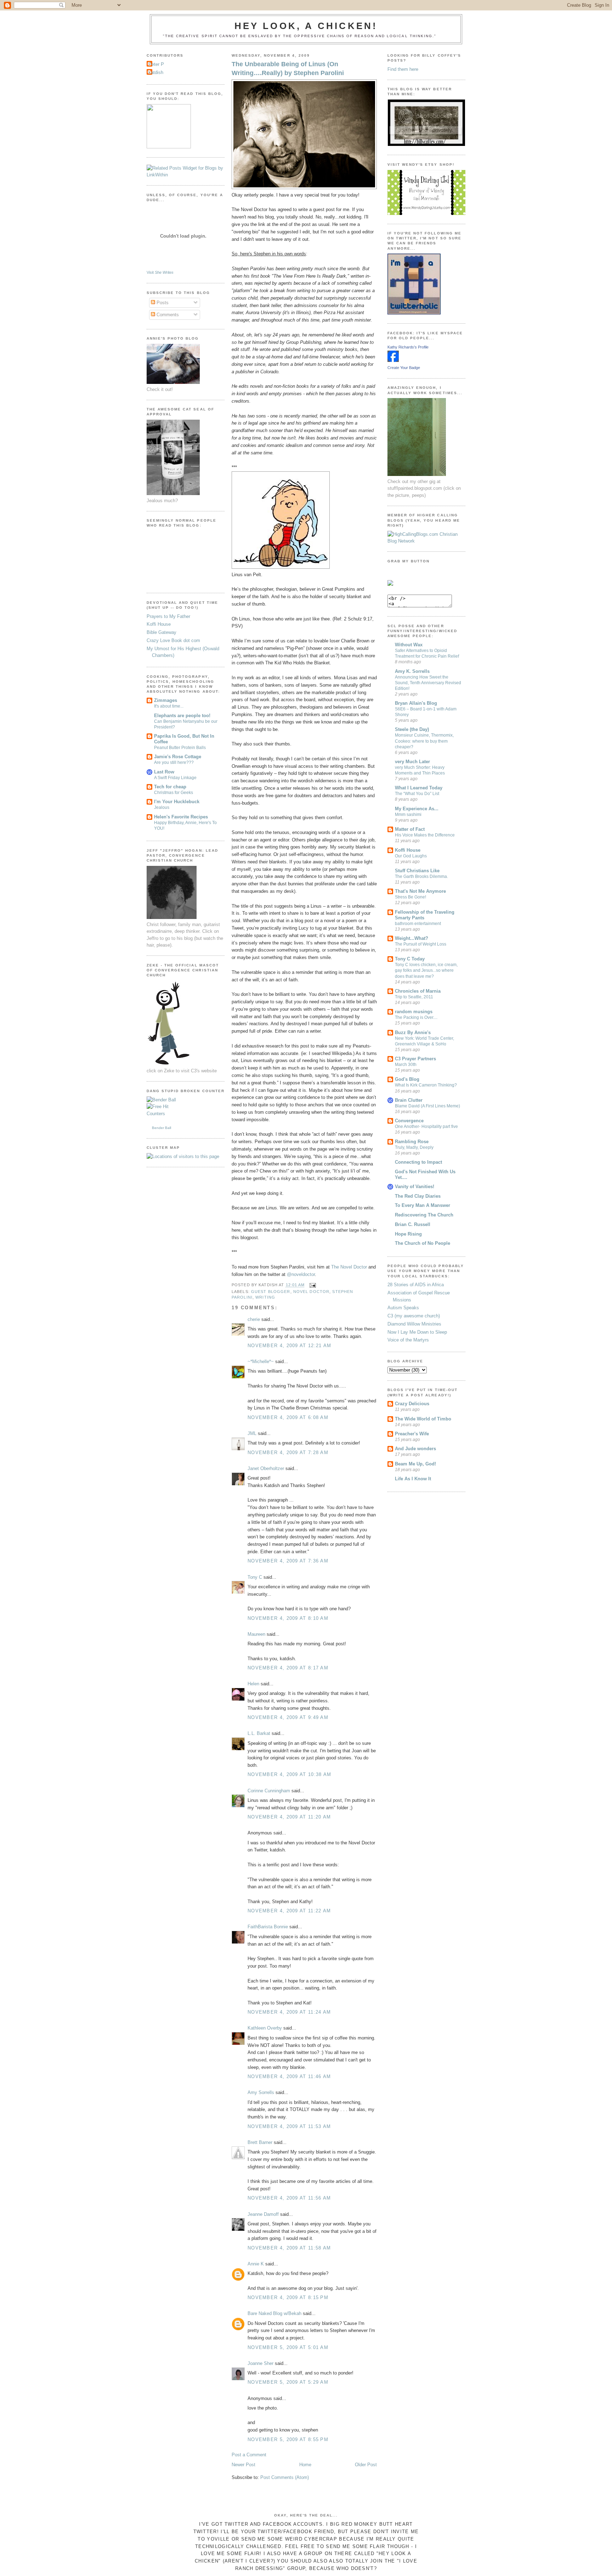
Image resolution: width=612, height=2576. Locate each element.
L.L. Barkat (259, 1733)
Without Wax (409, 645)
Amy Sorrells (261, 2092)
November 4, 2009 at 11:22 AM (289, 1911)
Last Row (164, 772)
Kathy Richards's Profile (408, 347)
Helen (253, 1684)
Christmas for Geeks (174, 793)
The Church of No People (423, 1243)
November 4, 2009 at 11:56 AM (289, 2198)
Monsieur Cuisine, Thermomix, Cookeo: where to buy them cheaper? (424, 741)
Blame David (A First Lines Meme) (427, 1106)
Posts (162, 303)
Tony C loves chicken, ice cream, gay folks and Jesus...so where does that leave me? (426, 970)
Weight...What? (412, 938)
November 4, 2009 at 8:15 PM (288, 2297)
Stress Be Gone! (410, 897)
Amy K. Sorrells (412, 671)
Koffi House (159, 624)
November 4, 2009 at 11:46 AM (289, 2076)
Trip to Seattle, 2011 (414, 997)
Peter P (156, 64)
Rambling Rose (412, 1142)
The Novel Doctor (349, 1267)
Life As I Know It (413, 1479)
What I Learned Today (419, 788)
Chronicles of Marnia (418, 991)
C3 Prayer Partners (415, 1059)
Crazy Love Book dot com (173, 640)
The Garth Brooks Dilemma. (421, 876)
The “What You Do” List (417, 794)
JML (252, 1433)
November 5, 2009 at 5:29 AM (288, 2382)
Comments (167, 315)
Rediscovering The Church (424, 1215)
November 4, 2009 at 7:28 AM (288, 1452)
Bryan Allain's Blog (416, 703)
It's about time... (169, 706)
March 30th (406, 1065)
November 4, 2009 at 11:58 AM (289, 2248)
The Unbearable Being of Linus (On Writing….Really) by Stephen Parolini (288, 69)
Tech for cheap (170, 787)
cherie (254, 1319)
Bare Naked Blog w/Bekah (274, 2313)
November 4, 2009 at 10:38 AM (289, 1774)
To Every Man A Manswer (423, 1205)
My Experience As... (417, 809)
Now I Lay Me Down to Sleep (417, 1332)
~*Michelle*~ (261, 1361)
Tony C (255, 1577)
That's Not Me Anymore (420, 891)
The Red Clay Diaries (418, 1196)
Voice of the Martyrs (408, 1340)
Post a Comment (249, 2455)
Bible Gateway (161, 632)
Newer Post (243, 2465)
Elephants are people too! (182, 716)
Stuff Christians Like (417, 871)
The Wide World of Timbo (423, 1419)
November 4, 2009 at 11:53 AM (289, 2126)
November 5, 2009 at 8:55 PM (288, 2439)
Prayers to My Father (168, 616)
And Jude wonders (415, 1449)
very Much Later (412, 762)
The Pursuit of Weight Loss (421, 944)
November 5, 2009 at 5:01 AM (288, 2347)
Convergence (409, 1121)
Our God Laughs (411, 856)
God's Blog (407, 1079)
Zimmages (166, 700)
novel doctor (311, 1292)
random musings (414, 1012)
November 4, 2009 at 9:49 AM (288, 1717)
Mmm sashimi (408, 815)
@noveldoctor (301, 1274)
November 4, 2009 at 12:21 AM (289, 1346)
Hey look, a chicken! (306, 26)
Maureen (256, 1634)
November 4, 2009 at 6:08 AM (288, 1417)
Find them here (403, 69)
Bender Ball (161, 1128)
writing (265, 1297)
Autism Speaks (403, 1308)
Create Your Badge (404, 368)
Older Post (366, 2465)
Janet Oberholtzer (266, 1468)
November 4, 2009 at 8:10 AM (288, 1618)
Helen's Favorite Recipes (181, 817)
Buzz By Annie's (413, 1032)
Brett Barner (260, 2142)
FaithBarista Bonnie (268, 1927)
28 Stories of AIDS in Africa (416, 1285)
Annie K (256, 2264)
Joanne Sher (260, 2363)
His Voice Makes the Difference (425, 835)
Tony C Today (410, 959)
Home (305, 2465)
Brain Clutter (409, 1100)
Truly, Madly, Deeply (414, 1147)
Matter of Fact (410, 829)
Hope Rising (408, 1234)
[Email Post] (312, 1285)
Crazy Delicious (412, 1404)
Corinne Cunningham (269, 1791)
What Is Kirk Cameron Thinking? (426, 1085)
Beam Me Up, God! (415, 1464)
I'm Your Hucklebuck (177, 802)
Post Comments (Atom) (285, 2477)
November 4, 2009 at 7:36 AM (288, 1561)
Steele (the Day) (412, 729)
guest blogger (271, 1292)
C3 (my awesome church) (414, 1316)
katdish (156, 72)
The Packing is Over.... (416, 1017)
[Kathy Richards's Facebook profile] (393, 360)
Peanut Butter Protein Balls (180, 748)
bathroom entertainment (418, 924)
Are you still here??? (174, 762)
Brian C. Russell (413, 1224)
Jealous (162, 807)
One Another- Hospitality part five (426, 1127)
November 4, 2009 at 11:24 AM (289, 2012)
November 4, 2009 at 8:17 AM (288, 1668)
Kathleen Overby (265, 2028)
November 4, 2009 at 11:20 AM (289, 1817)
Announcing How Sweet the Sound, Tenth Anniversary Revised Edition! (428, 683)
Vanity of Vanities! (415, 1187)
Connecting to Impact (418, 1162)
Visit (160, 272)
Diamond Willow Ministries (414, 1324)
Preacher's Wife (412, 1434)
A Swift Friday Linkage (175, 778)
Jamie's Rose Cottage (178, 757)
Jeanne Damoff (263, 2214)
